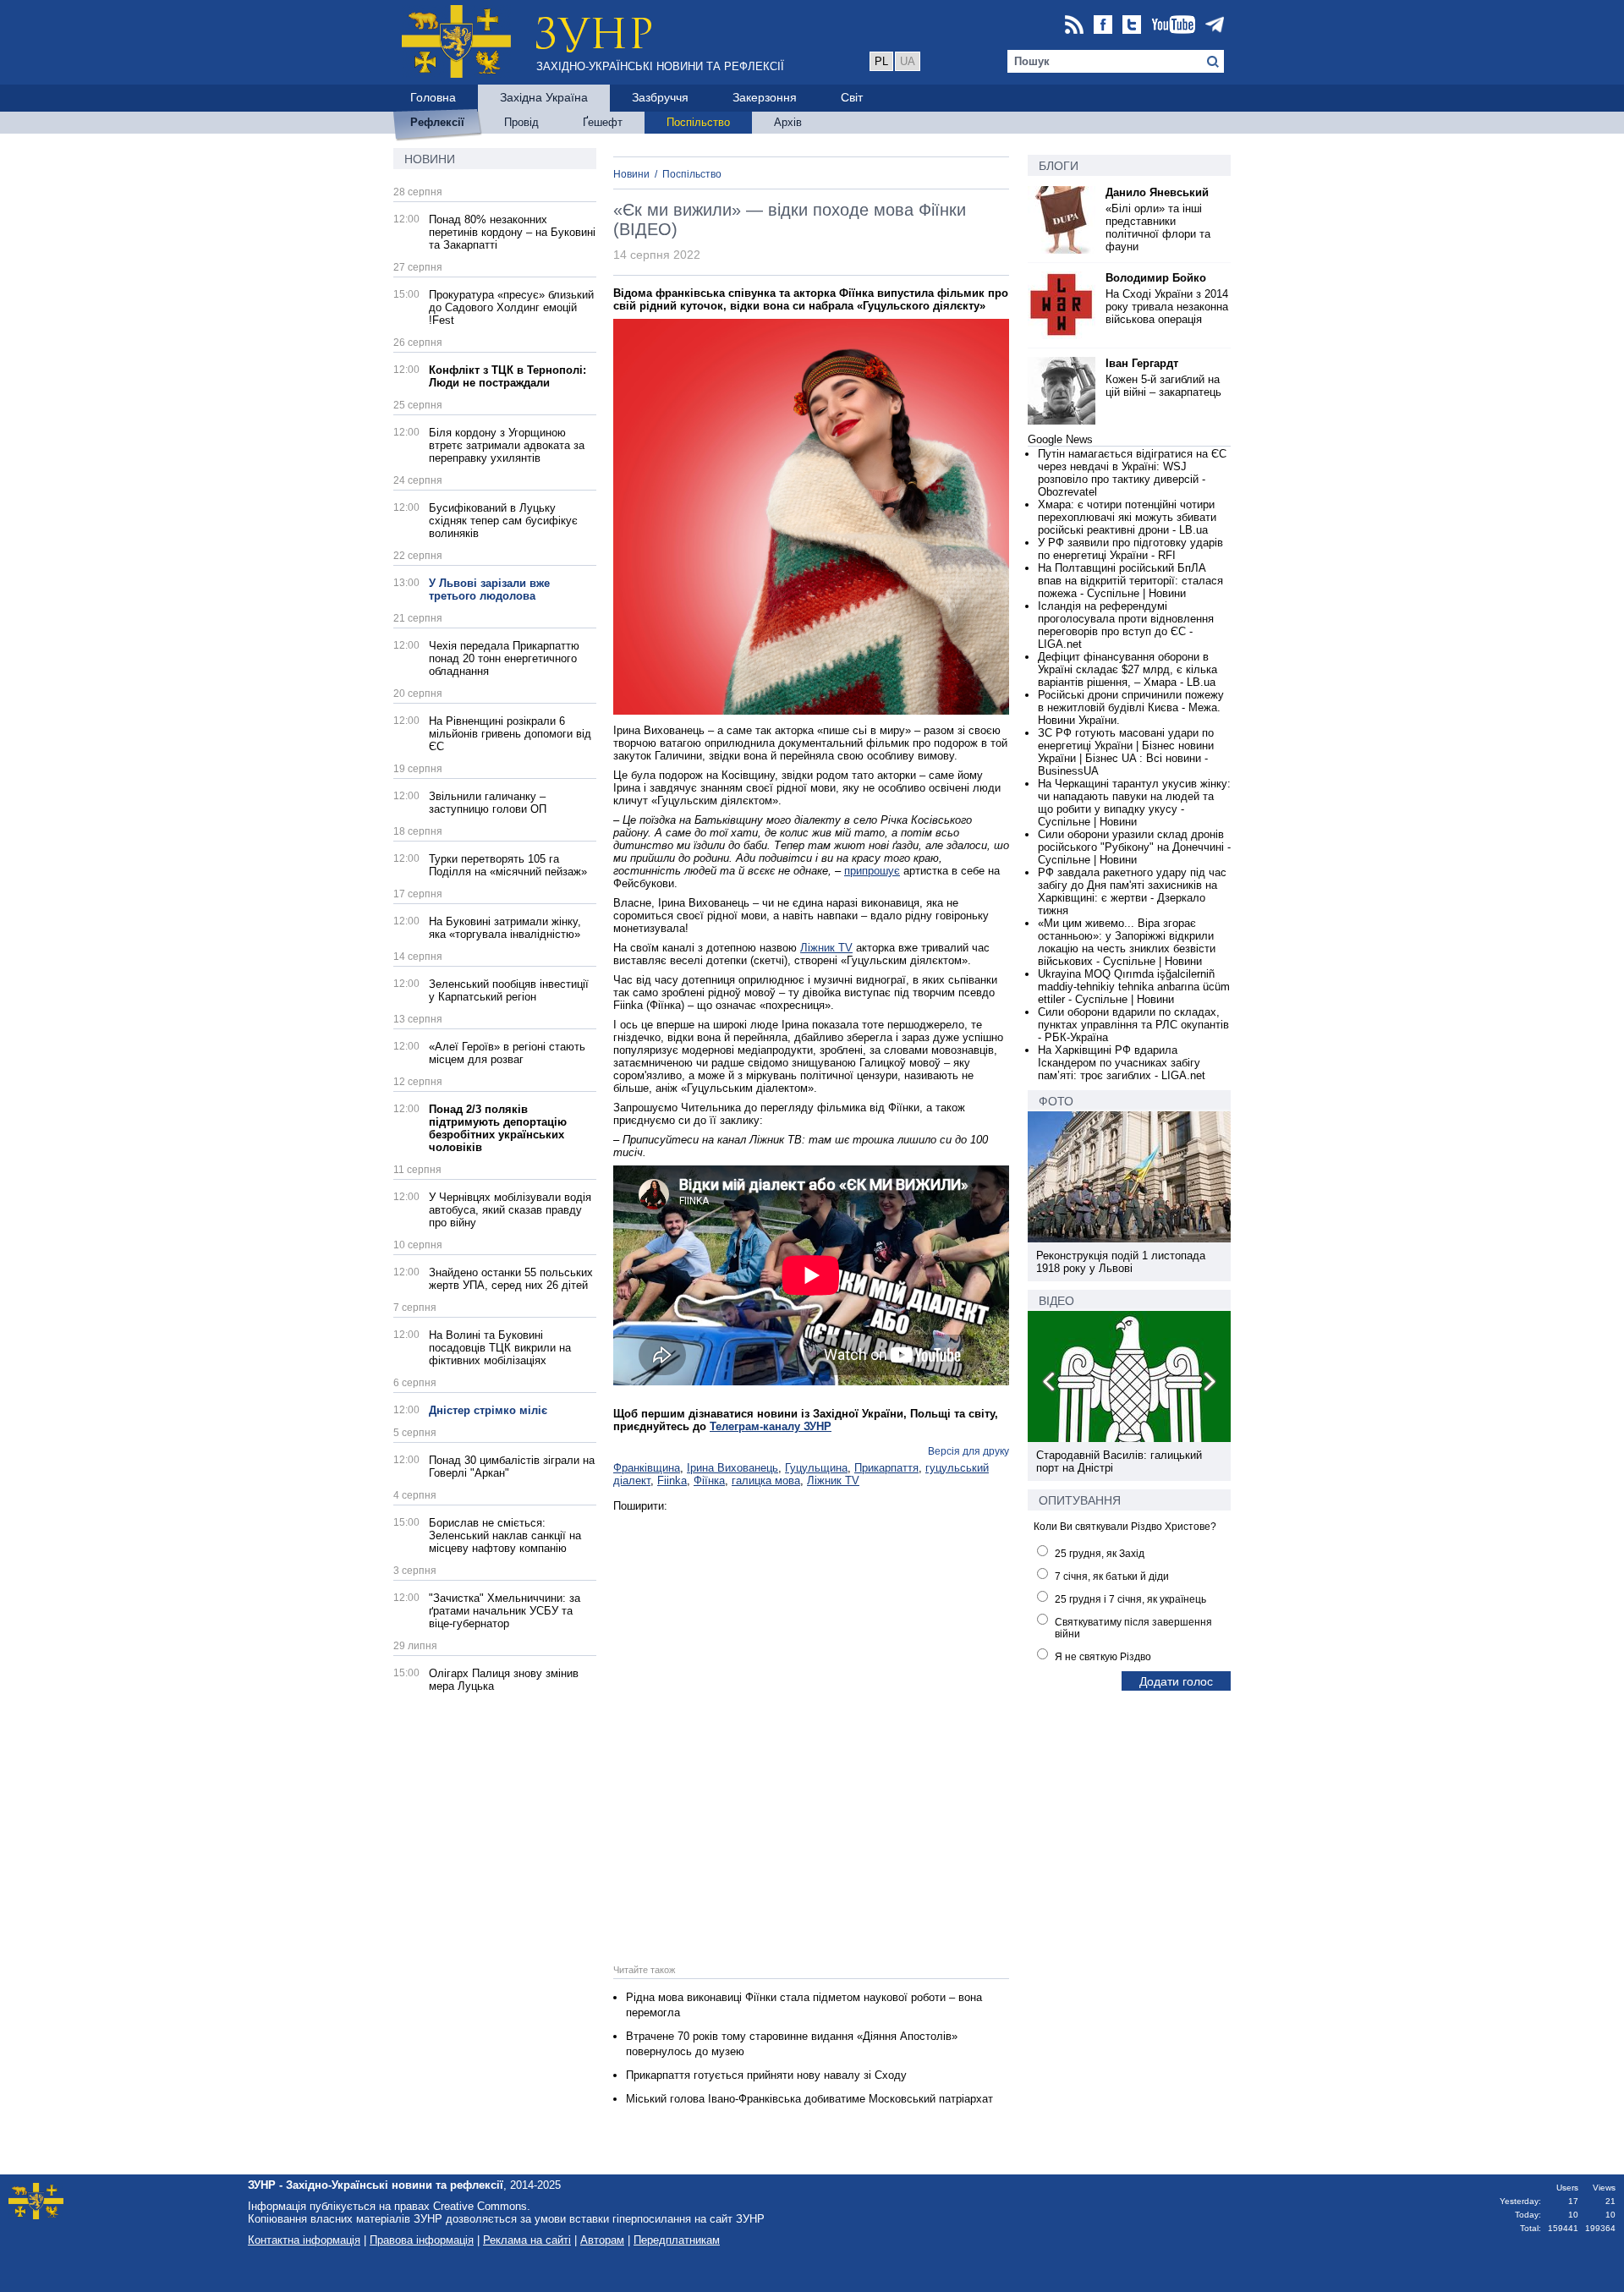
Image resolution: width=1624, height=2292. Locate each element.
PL (881, 61)
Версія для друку (968, 1451)
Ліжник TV (826, 948)
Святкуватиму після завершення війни (1133, 1628)
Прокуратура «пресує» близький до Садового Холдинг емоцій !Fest (511, 307)
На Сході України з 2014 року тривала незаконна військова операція (1167, 307)
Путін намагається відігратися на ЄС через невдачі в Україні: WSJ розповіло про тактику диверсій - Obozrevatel (1132, 473)
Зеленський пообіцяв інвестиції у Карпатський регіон (509, 990)
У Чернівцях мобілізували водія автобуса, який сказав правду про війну (510, 1210)
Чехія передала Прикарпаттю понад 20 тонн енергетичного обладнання (504, 658)
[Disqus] (811, 1724)
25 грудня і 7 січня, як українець (1130, 1599)
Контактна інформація (304, 2240)
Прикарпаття (886, 1468)
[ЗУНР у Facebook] (1103, 26)
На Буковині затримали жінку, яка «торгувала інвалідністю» (505, 928)
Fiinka (672, 1480)
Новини (430, 159)
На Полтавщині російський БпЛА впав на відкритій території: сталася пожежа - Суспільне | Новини (1130, 581)
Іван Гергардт (1142, 363)
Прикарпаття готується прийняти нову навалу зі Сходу (766, 2075)
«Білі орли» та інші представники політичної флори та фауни (1158, 228)
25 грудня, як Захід (1100, 1554)
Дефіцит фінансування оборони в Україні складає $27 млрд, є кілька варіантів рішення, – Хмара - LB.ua (1127, 669)
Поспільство (692, 174)
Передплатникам (677, 2240)
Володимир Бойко (1156, 278)
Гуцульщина (816, 1468)
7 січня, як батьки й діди (1112, 1576)
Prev (1050, 1385)
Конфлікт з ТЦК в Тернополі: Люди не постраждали (507, 376)
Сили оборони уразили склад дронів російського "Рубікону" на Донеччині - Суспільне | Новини (1134, 847)
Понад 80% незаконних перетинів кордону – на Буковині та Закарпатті (512, 232)
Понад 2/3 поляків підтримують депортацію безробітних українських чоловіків (498, 1128)
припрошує (872, 871)
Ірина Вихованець (732, 1468)
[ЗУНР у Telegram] (1215, 26)
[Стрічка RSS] (1074, 26)
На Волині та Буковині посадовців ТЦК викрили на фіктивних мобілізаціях (500, 1348)
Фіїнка (709, 1480)
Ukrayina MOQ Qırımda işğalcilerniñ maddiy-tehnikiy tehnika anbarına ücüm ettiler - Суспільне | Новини (1134, 987)
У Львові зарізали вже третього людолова (489, 589)
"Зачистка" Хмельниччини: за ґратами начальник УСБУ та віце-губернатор (505, 1611)
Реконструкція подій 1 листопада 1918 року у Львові (1121, 1262)
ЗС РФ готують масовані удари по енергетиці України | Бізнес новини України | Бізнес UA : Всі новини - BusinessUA (1126, 752)
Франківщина (647, 1468)
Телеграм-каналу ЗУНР (771, 1426)
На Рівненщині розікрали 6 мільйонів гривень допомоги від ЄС (510, 734)
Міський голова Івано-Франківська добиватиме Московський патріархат (809, 2099)
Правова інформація (422, 2240)
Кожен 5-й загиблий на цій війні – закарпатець (1163, 386)
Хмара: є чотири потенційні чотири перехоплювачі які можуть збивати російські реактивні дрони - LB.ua (1127, 517)
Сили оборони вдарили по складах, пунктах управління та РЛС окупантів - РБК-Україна (1133, 1025)
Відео (1056, 1301)
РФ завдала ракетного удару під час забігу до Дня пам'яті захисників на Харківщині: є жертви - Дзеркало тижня (1132, 891)
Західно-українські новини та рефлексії (660, 66)
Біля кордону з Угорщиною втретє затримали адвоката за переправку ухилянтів (507, 445)
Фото (1056, 1101)
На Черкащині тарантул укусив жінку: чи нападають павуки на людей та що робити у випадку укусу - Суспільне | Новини (1134, 803)
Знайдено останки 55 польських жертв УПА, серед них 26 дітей (511, 1279)
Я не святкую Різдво (1103, 1657)
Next (1209, 1385)
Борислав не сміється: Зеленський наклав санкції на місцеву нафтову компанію (505, 1535)
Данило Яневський (1157, 192)
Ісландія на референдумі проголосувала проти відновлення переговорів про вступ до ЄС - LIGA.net (1126, 625)
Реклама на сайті (527, 2240)
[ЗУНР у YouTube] (1173, 26)
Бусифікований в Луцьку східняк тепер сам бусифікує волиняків (503, 521)
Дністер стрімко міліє (488, 1410)
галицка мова (766, 1480)
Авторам (602, 2240)
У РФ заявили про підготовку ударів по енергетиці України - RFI (1130, 549)
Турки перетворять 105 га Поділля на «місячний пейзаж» (508, 865)
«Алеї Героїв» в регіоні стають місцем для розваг (507, 1053)
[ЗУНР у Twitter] (1132, 26)
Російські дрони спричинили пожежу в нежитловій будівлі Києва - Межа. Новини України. (1131, 707)
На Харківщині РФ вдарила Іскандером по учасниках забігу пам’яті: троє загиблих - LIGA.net (1122, 1063)
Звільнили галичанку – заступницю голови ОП (488, 803)
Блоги (1059, 166)
